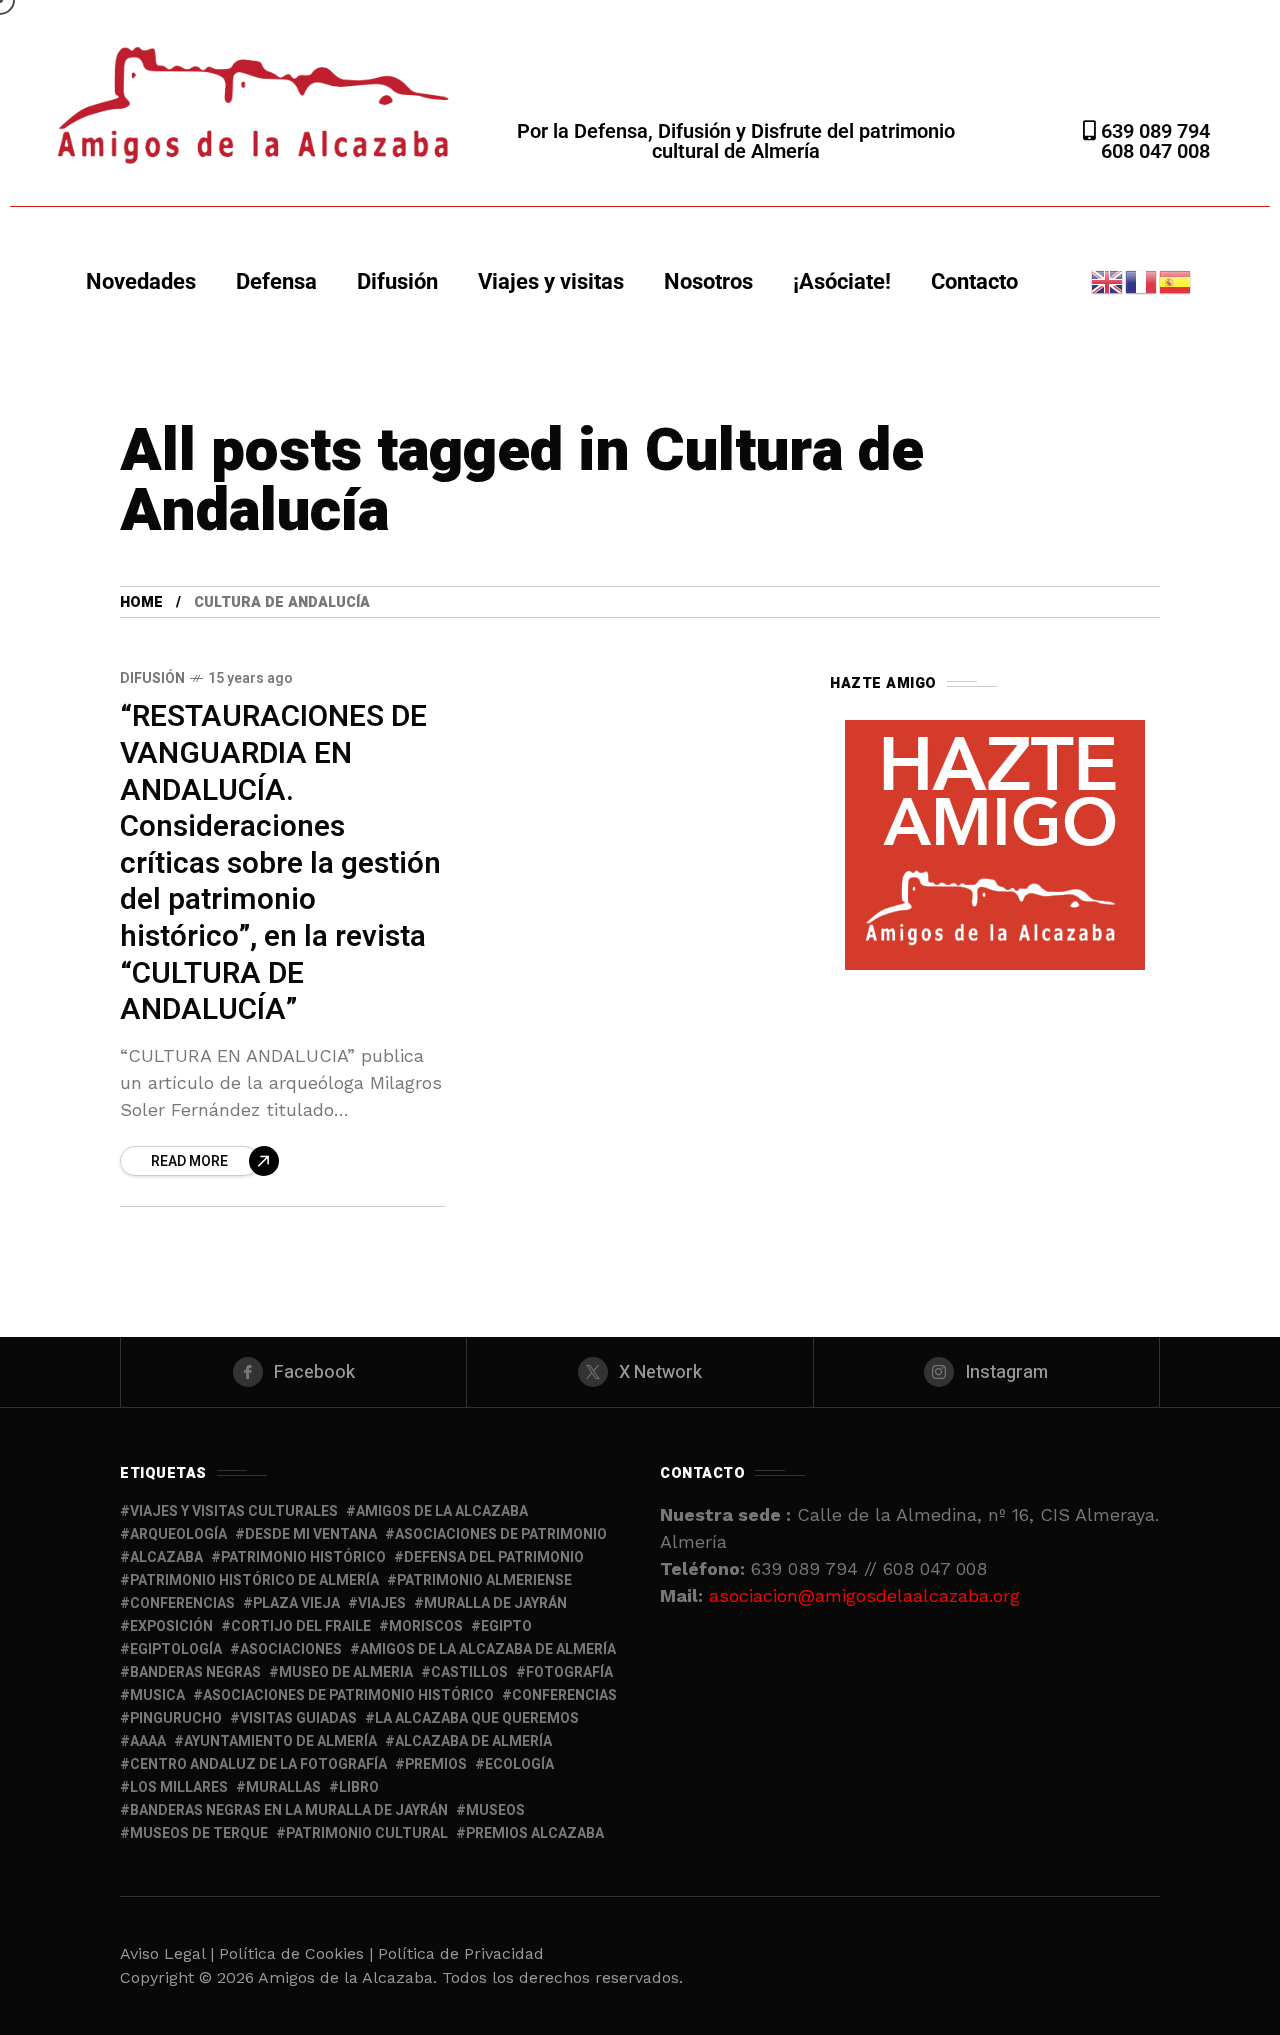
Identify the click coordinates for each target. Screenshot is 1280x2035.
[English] (1108, 280)
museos (495, 1810)
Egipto (506, 1626)
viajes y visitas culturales (234, 1511)
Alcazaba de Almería (473, 1741)
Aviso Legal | (167, 1953)
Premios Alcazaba (535, 1833)
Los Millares (179, 1787)
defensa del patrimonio (494, 1557)
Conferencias (564, 1695)
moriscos (426, 1626)
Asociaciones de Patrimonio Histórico (348, 1695)
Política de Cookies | (298, 1953)
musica (157, 1695)
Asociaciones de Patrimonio (501, 1534)
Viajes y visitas (551, 281)
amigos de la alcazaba (442, 1511)
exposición (171, 1626)
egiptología (176, 1649)
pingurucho (176, 1718)
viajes (382, 1603)
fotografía (569, 1672)
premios (436, 1764)
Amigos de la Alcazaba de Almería (488, 1649)
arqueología (178, 1534)
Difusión (397, 281)
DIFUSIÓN (152, 678)
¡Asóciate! (842, 281)
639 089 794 (1153, 131)
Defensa (276, 281)
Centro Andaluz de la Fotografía (258, 1764)
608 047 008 (1155, 151)
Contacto (974, 281)
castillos (469, 1672)
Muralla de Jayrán (495, 1603)
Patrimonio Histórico (303, 1557)
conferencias (182, 1603)
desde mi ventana (311, 1534)
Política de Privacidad (461, 1953)
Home (141, 602)
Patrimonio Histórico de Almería (254, 1580)
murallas (283, 1787)
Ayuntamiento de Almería (280, 1741)
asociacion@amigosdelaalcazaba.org (864, 1595)
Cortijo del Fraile (301, 1626)
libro (359, 1787)
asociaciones (291, 1649)
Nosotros (708, 281)
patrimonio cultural (367, 1833)
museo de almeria (346, 1672)
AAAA (148, 1741)
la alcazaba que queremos (477, 1718)
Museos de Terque (199, 1833)
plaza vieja (296, 1603)
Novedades (141, 281)
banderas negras (195, 1672)
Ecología (519, 1764)
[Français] (1142, 280)
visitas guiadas (298, 1718)
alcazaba (166, 1557)
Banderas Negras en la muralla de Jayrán (289, 1810)
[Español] (1176, 280)
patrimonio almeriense (484, 1580)
